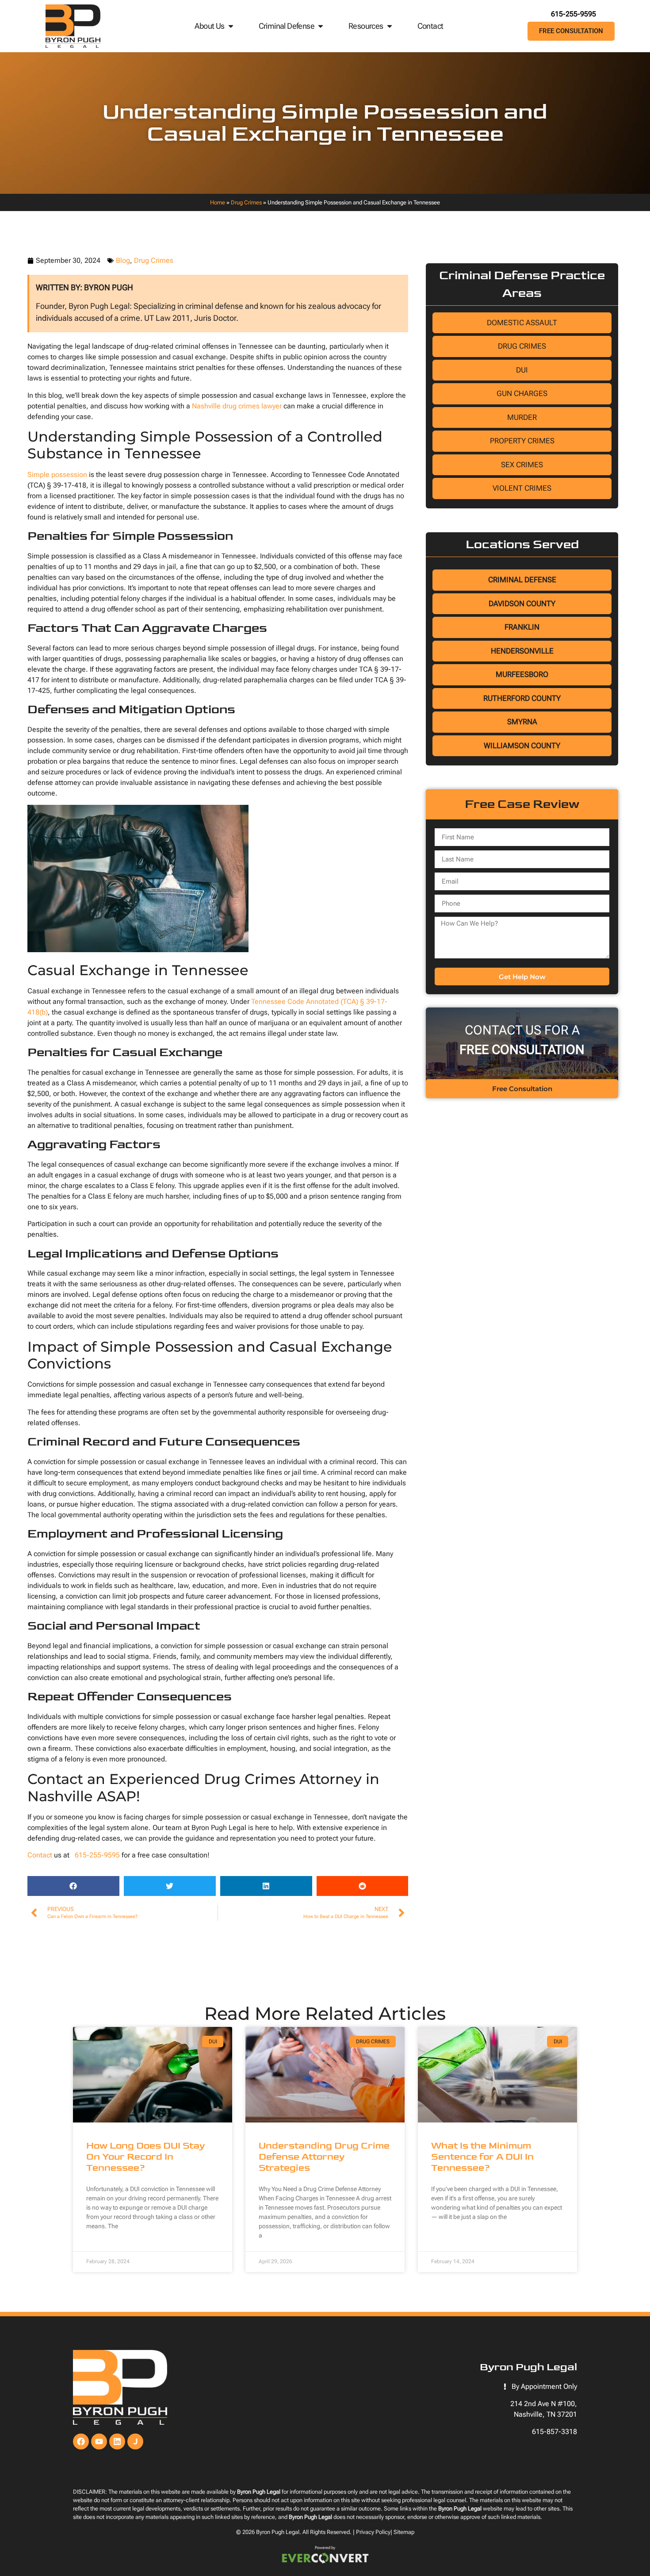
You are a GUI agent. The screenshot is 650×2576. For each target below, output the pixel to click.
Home (218, 202)
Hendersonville (522, 651)
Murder (522, 417)
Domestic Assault (522, 323)
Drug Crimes (246, 202)
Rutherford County (522, 698)
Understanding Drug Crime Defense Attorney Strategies (324, 2157)
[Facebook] (81, 2441)
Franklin (522, 627)
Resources (366, 26)
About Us (209, 26)
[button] (73, 1886)
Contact (430, 26)
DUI (522, 370)
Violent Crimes (522, 488)
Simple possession (57, 475)
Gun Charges (522, 393)
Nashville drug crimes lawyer (236, 406)
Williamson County (522, 746)
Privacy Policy (373, 2532)
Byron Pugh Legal (278, 2532)
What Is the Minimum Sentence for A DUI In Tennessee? (482, 2157)
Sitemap (404, 2532)
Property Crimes (522, 441)
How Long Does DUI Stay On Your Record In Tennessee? (145, 2157)
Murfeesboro (522, 674)
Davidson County (522, 604)
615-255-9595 (574, 14)
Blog (123, 260)
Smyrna (522, 722)
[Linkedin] (117, 2441)
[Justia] (135, 2441)
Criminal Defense (287, 26)
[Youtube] (99, 2441)
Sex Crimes (522, 465)
